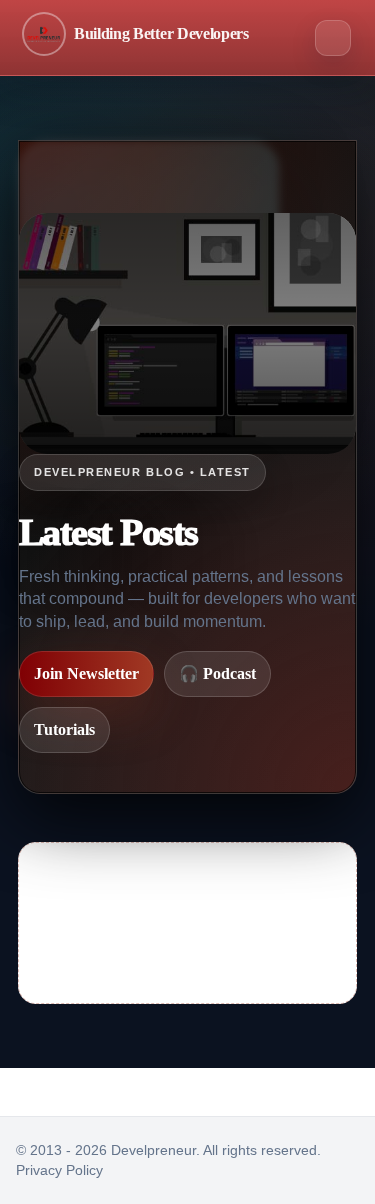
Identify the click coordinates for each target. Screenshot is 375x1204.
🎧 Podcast (217, 673)
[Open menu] (333, 38)
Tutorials (64, 729)
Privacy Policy (59, 1170)
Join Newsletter (86, 673)
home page (226, 959)
